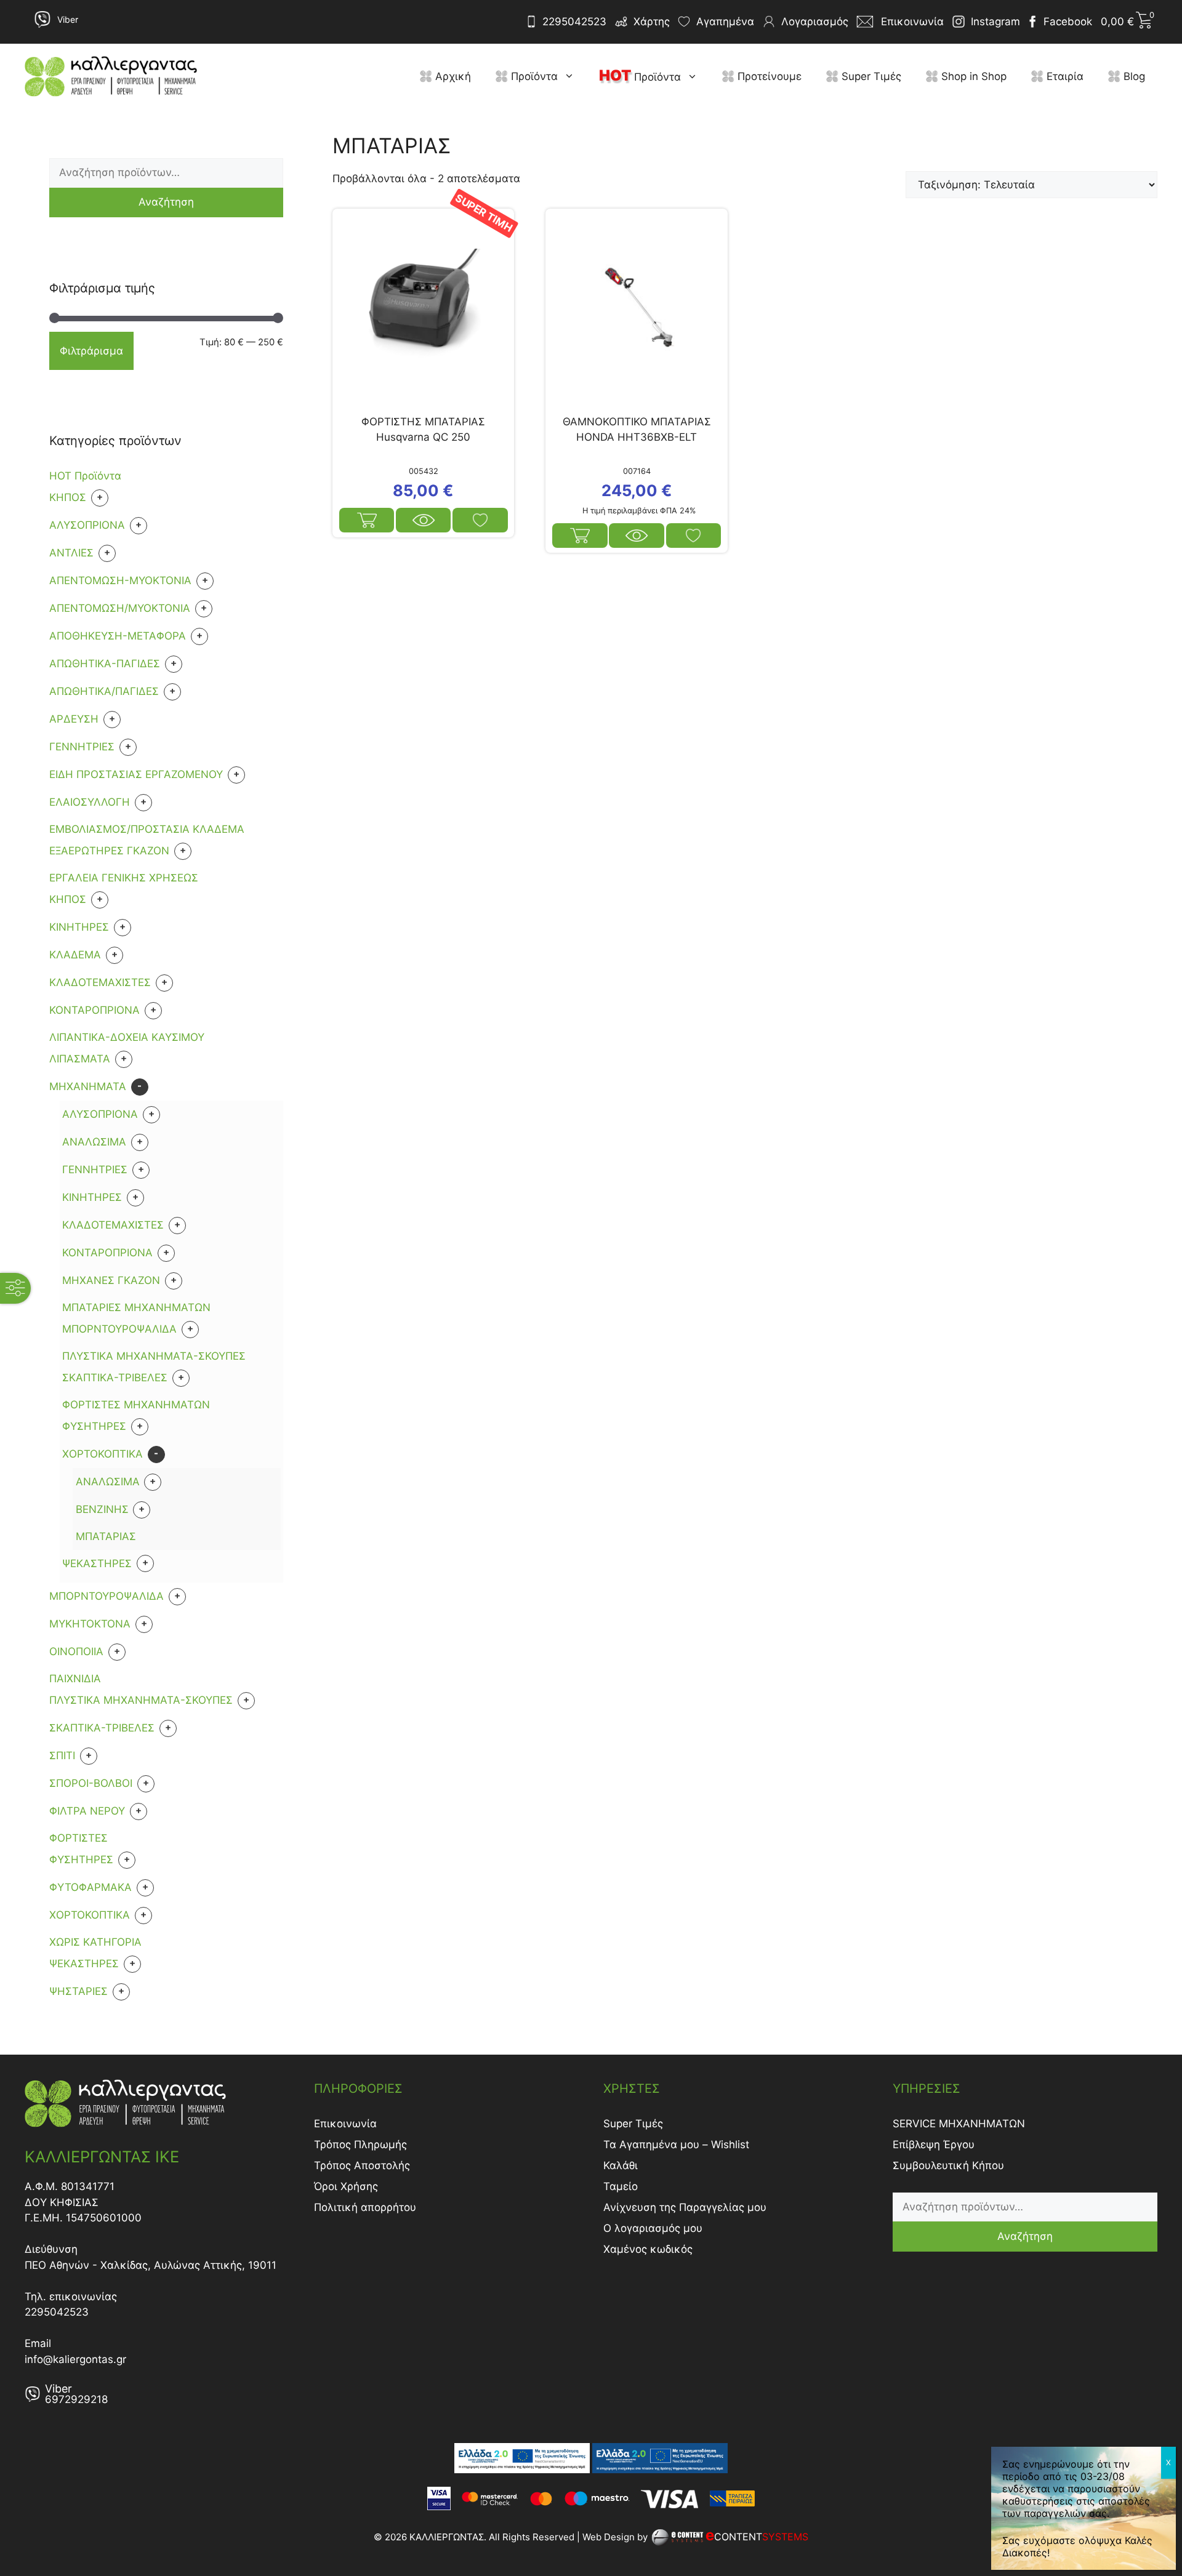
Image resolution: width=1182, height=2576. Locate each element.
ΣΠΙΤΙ (62, 1755)
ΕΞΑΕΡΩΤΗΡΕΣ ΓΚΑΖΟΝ (109, 851)
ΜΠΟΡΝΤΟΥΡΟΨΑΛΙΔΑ (119, 1329)
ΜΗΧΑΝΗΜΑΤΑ (88, 1086)
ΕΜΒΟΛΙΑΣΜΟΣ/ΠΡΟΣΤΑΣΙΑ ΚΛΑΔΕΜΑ (147, 829)
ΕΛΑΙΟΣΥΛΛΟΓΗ (90, 802)
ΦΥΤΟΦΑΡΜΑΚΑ (90, 1887)
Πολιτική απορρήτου (365, 2207)
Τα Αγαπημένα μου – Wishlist (676, 2145)
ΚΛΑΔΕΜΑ (75, 955)
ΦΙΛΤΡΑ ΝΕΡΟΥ (87, 1811)
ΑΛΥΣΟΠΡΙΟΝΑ (87, 525)
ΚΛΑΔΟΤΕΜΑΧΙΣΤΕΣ (100, 982)
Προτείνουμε (768, 76)
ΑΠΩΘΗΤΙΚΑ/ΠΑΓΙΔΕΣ (104, 691)
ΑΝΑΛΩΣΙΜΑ (94, 1142)
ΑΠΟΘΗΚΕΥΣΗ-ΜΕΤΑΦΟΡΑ (118, 636)
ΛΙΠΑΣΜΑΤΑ (80, 1059)
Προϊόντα (533, 76)
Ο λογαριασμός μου (653, 2228)
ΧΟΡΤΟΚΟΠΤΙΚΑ (103, 1454)
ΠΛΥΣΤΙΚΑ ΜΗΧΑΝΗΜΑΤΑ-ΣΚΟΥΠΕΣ (154, 1356)
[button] (572, 76)
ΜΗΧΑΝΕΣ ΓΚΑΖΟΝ (111, 1280)
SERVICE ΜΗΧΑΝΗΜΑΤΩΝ (959, 2124)
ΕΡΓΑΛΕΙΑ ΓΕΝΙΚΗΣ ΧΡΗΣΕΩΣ (124, 878)
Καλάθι (621, 2165)
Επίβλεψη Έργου (934, 2145)
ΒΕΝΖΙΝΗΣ (102, 1509)
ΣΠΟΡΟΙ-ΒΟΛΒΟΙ (91, 1783)
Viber (68, 19)
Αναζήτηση (166, 202)
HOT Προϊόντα (85, 476)
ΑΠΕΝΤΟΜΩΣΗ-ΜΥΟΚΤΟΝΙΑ (120, 580)
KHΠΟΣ (68, 497)
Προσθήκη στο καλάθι (367, 520)
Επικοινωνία (345, 2124)
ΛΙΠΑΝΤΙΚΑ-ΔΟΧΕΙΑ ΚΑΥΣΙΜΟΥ (127, 1037)
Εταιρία (1063, 76)
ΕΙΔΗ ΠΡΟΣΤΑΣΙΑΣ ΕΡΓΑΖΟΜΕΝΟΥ (136, 774)
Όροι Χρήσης (346, 2186)
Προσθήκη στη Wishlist (480, 520)
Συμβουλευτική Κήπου (948, 2165)
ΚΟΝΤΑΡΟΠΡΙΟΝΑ (94, 1010)
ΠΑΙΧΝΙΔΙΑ (75, 1679)
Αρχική (452, 76)
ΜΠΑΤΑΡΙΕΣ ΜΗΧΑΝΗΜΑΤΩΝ (136, 1307)
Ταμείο (621, 2186)
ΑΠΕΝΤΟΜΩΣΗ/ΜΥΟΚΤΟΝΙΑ (120, 608)
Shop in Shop (972, 76)
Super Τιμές (870, 76)
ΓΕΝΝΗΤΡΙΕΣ (82, 747)
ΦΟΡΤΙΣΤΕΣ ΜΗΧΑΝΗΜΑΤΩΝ (136, 1405)
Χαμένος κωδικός (648, 2249)
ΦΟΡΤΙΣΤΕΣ (78, 1838)
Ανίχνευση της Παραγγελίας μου (685, 2207)
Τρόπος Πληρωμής (360, 2145)
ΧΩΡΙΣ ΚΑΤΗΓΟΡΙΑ (95, 1942)
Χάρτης (652, 22)
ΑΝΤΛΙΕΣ (71, 553)
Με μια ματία (423, 520)
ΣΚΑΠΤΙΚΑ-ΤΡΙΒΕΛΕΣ (115, 1378)
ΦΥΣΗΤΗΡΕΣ (94, 1426)
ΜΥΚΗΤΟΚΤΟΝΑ (90, 1624)
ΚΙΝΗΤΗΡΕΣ (79, 927)
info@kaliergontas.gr (75, 2359)
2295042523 (574, 22)
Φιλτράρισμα (91, 351)
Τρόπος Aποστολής (362, 2165)
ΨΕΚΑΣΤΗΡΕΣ (97, 1563)
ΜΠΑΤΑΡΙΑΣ (106, 1536)
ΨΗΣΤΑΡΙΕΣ (78, 1991)
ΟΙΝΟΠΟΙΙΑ (76, 1651)
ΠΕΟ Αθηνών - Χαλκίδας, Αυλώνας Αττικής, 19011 (151, 2265)
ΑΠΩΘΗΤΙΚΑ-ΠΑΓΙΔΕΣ (105, 664)
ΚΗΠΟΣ (68, 899)
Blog (1133, 76)
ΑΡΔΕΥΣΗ (74, 719)
